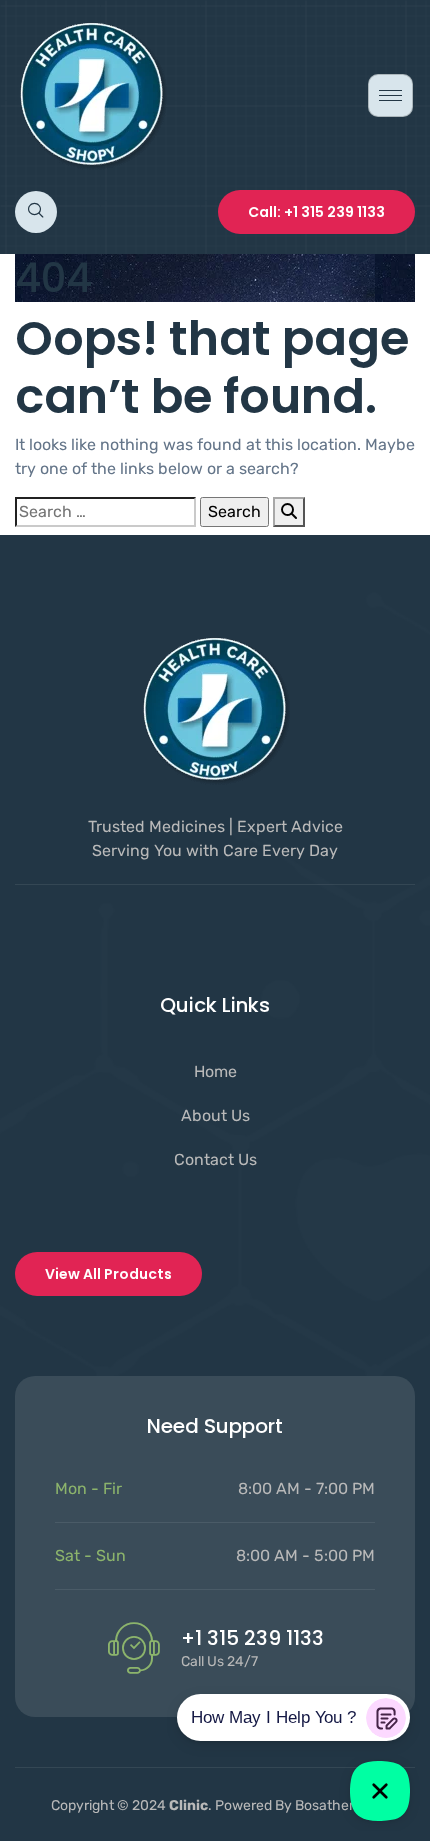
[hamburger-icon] (390, 95)
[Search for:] (105, 512)
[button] (36, 212)
